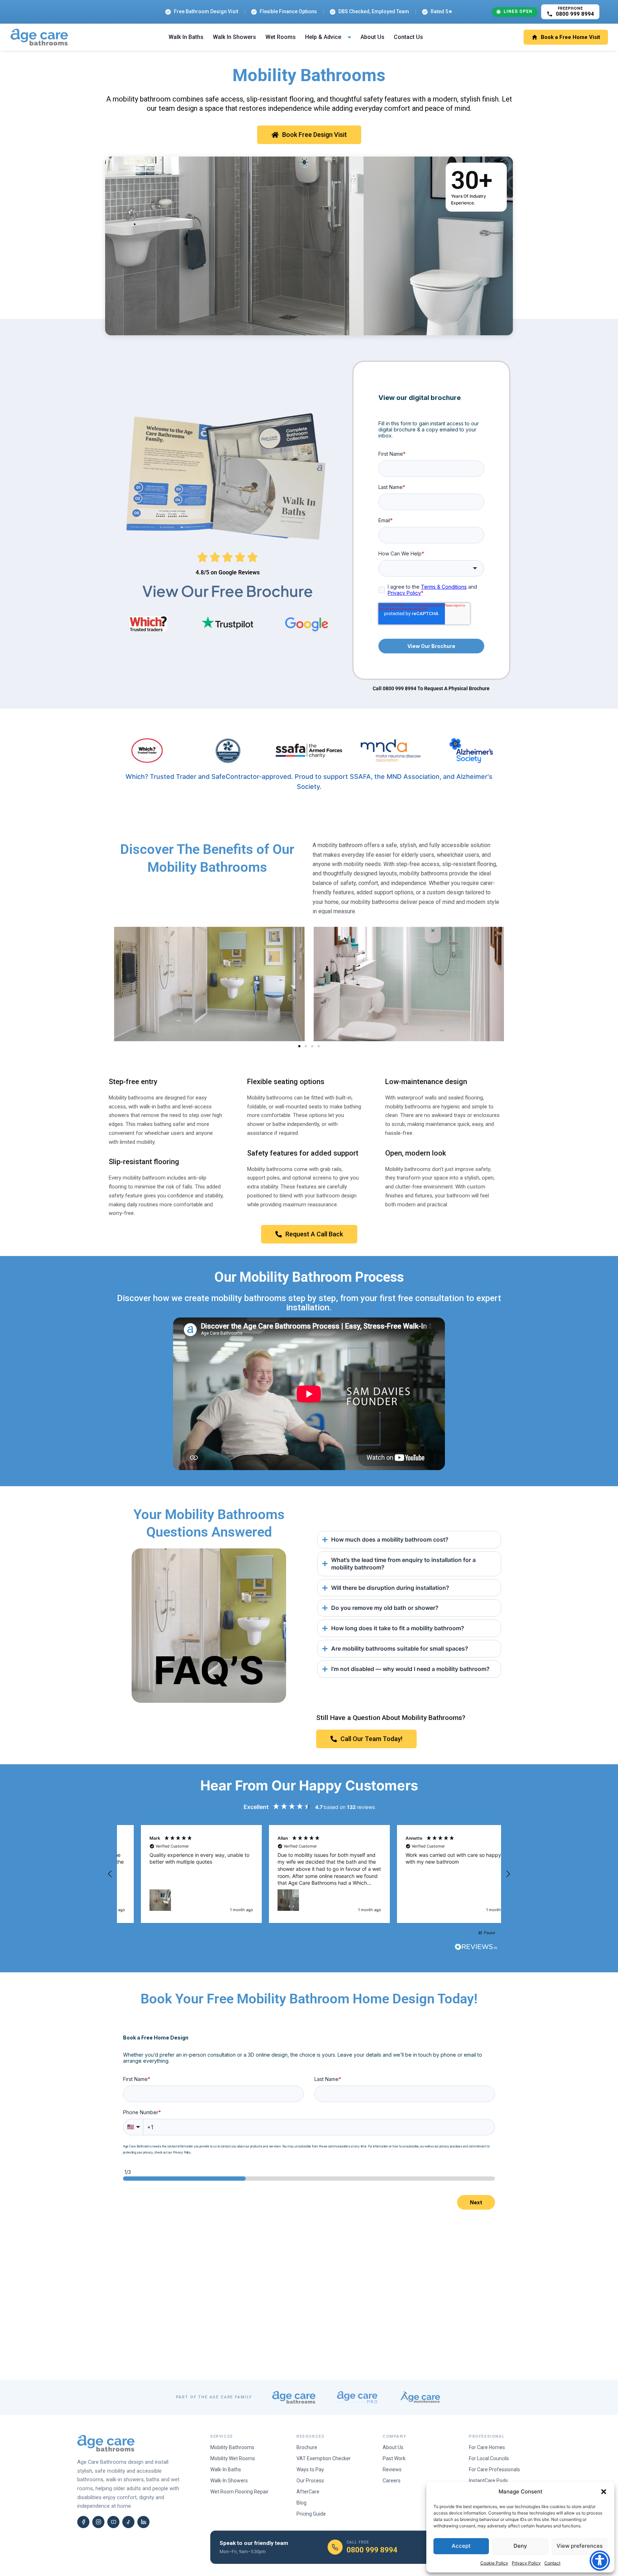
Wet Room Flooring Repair (239, 2492)
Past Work (394, 2458)
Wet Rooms (281, 37)
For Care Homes (487, 2447)
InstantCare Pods (488, 2481)
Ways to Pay (310, 2469)
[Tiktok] (128, 2522)
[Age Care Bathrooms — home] (39, 37)
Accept (461, 2546)
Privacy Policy (526, 2563)
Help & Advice (323, 37)
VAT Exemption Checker (324, 2458)
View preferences (580, 2546)
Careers (392, 2481)
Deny (520, 2546)
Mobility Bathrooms (232, 2447)
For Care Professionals (494, 2469)
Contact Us (408, 37)
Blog (301, 2503)
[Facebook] (83, 2522)
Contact (552, 2563)
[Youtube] (113, 2522)
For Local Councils (489, 2458)
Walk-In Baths (226, 2469)
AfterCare (308, 2492)
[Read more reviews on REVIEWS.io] (476, 1948)
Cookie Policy (494, 2563)
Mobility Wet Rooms (233, 2458)
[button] (604, 2492)
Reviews (392, 2469)
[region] (309, 1874)
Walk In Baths (186, 37)
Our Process (310, 2481)
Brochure (307, 2447)
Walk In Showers (234, 37)
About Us (372, 37)
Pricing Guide (311, 2514)
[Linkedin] (143, 2522)
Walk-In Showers (229, 2481)
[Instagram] (98, 2522)
